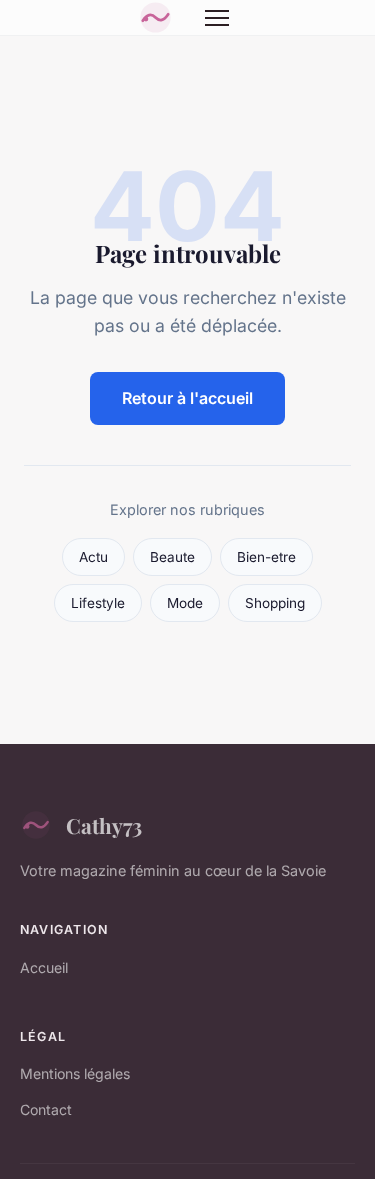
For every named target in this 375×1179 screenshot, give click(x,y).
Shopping (275, 603)
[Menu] (217, 18)
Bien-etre (266, 557)
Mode (185, 603)
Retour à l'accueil (187, 398)
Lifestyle (98, 603)
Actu (93, 557)
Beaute (172, 557)
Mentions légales (75, 1073)
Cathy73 (104, 825)
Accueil (44, 967)
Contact (46, 1109)
